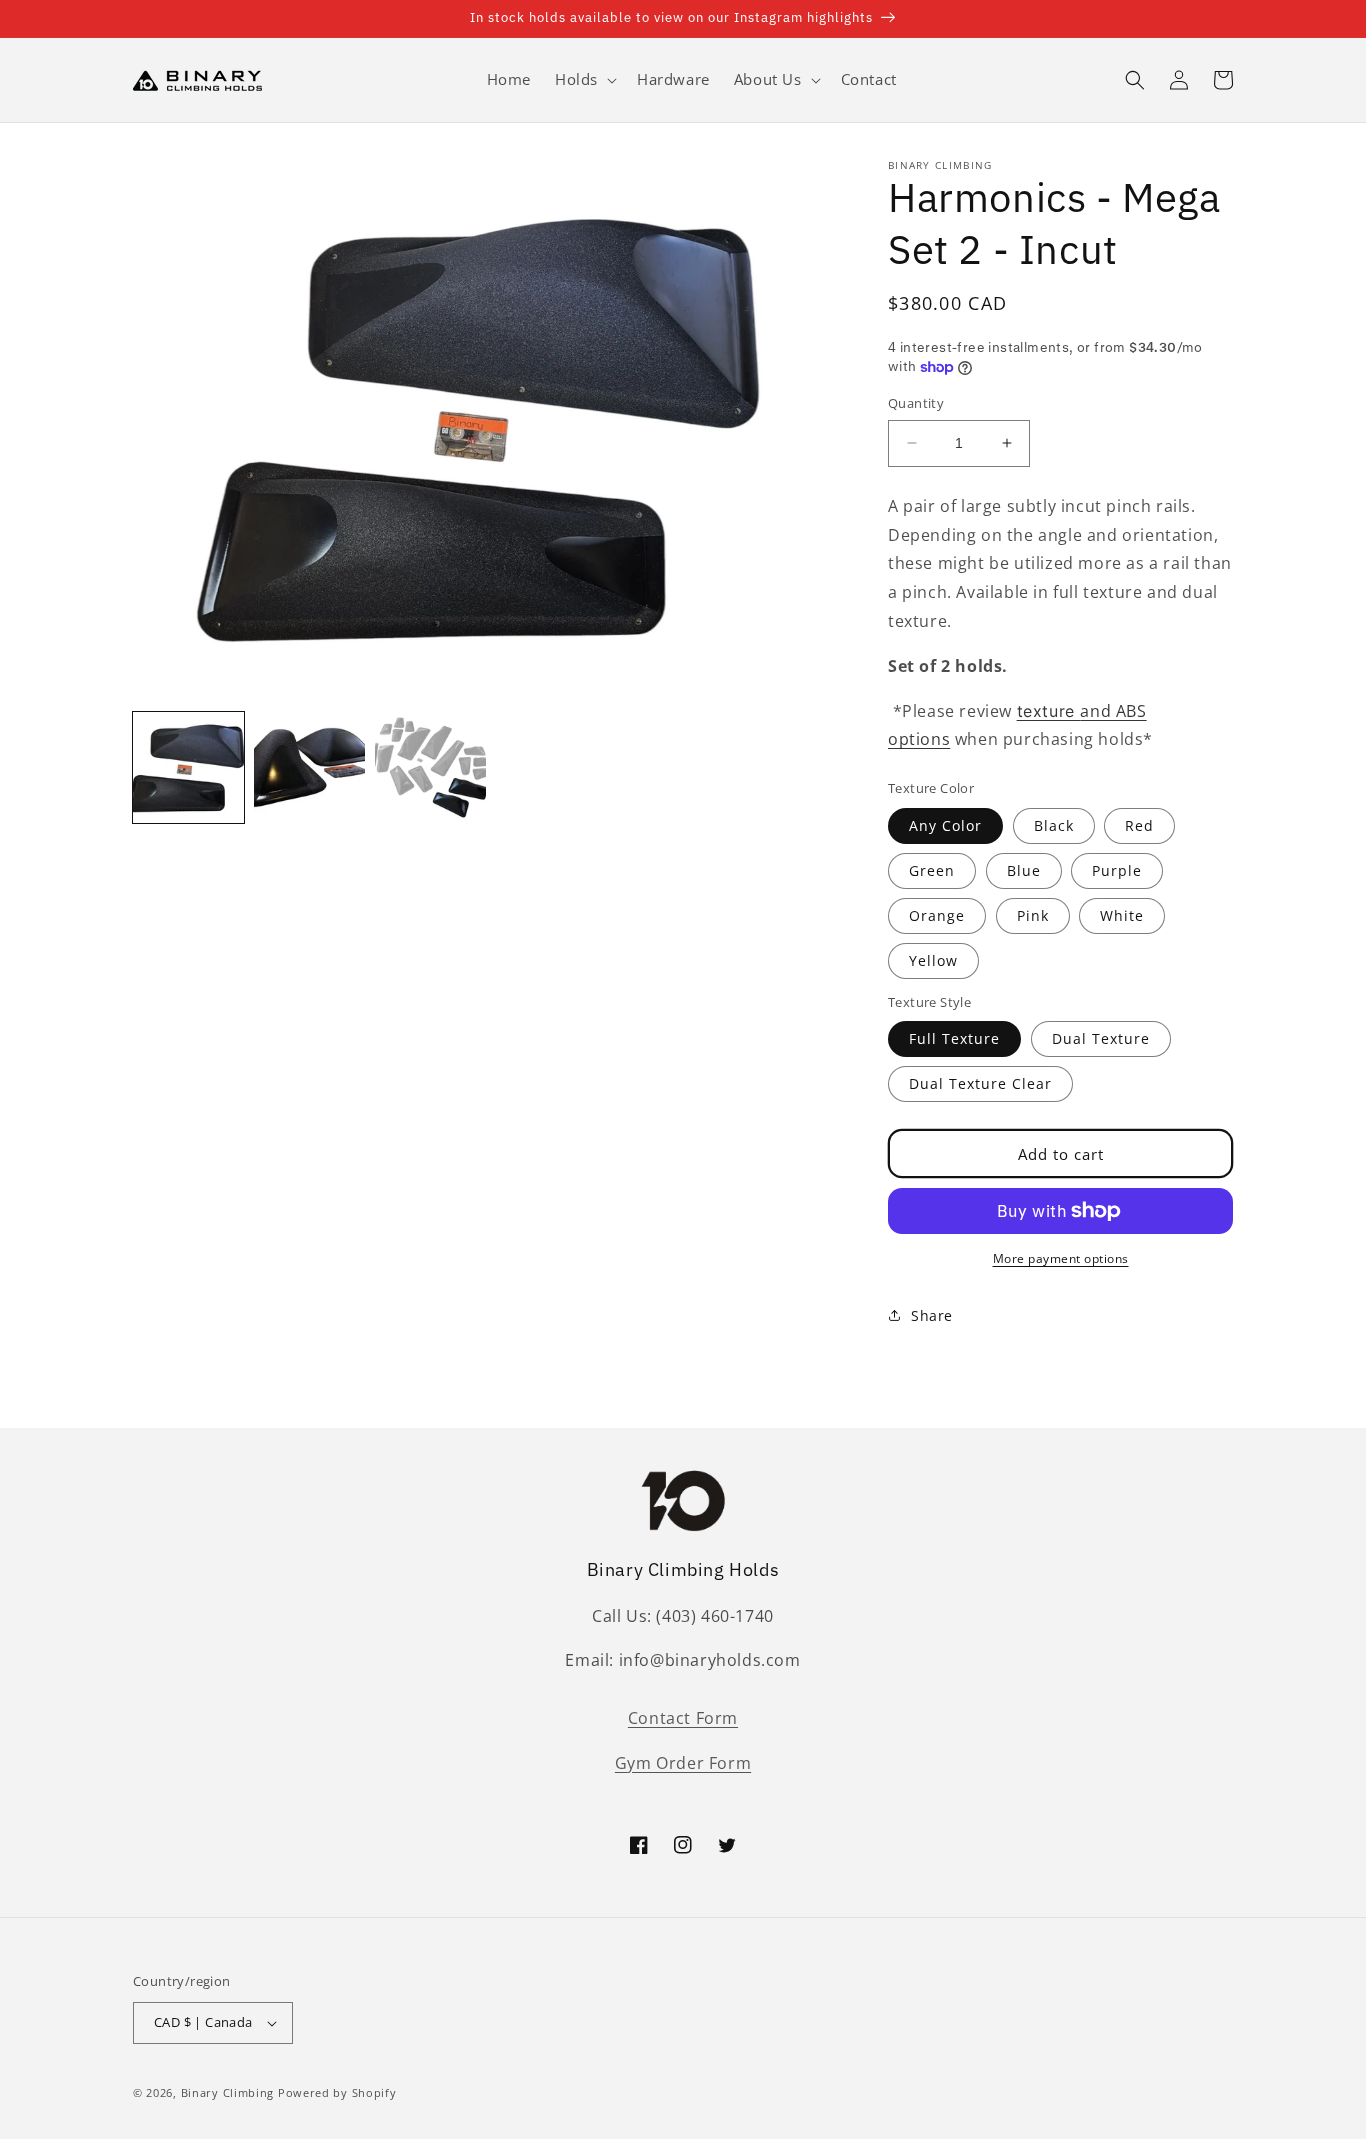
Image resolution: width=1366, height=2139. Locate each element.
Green (932, 870)
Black (1054, 825)
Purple (1117, 870)
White (1122, 915)
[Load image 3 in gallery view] (430, 767)
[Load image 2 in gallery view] (309, 767)
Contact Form (683, 1718)
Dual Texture (1101, 1038)
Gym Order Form (683, 1763)
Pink (1033, 915)
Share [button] (932, 1315)
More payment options (1061, 1258)
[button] (584, 80)
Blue (1024, 870)
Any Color (945, 825)
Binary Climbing (228, 2092)
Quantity (916, 403)
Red (1139, 825)
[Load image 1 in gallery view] (188, 767)
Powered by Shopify (337, 2092)
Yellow (933, 960)
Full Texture (954, 1038)
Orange (937, 915)
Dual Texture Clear (980, 1083)
